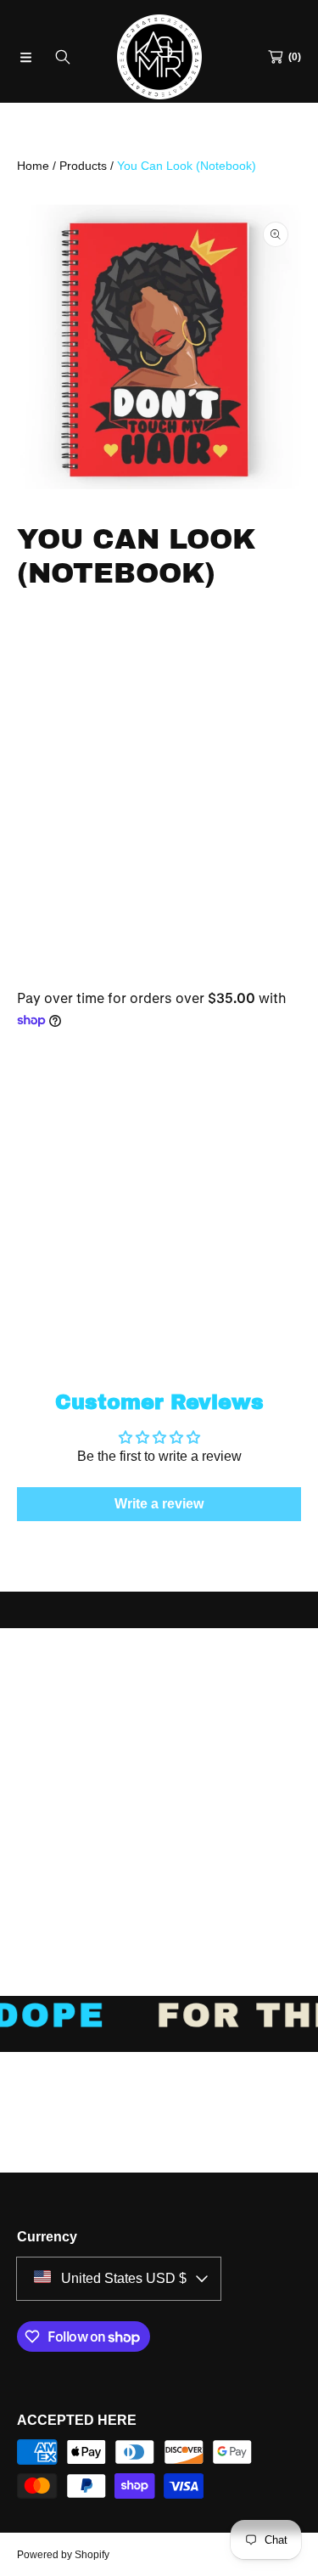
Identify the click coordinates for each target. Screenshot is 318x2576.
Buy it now (159, 1286)
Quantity (46, 1114)
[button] (25, 57)
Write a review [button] (159, 1504)
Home (33, 166)
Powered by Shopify (63, 2555)
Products (83, 166)
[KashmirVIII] (159, 57)
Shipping (37, 964)
